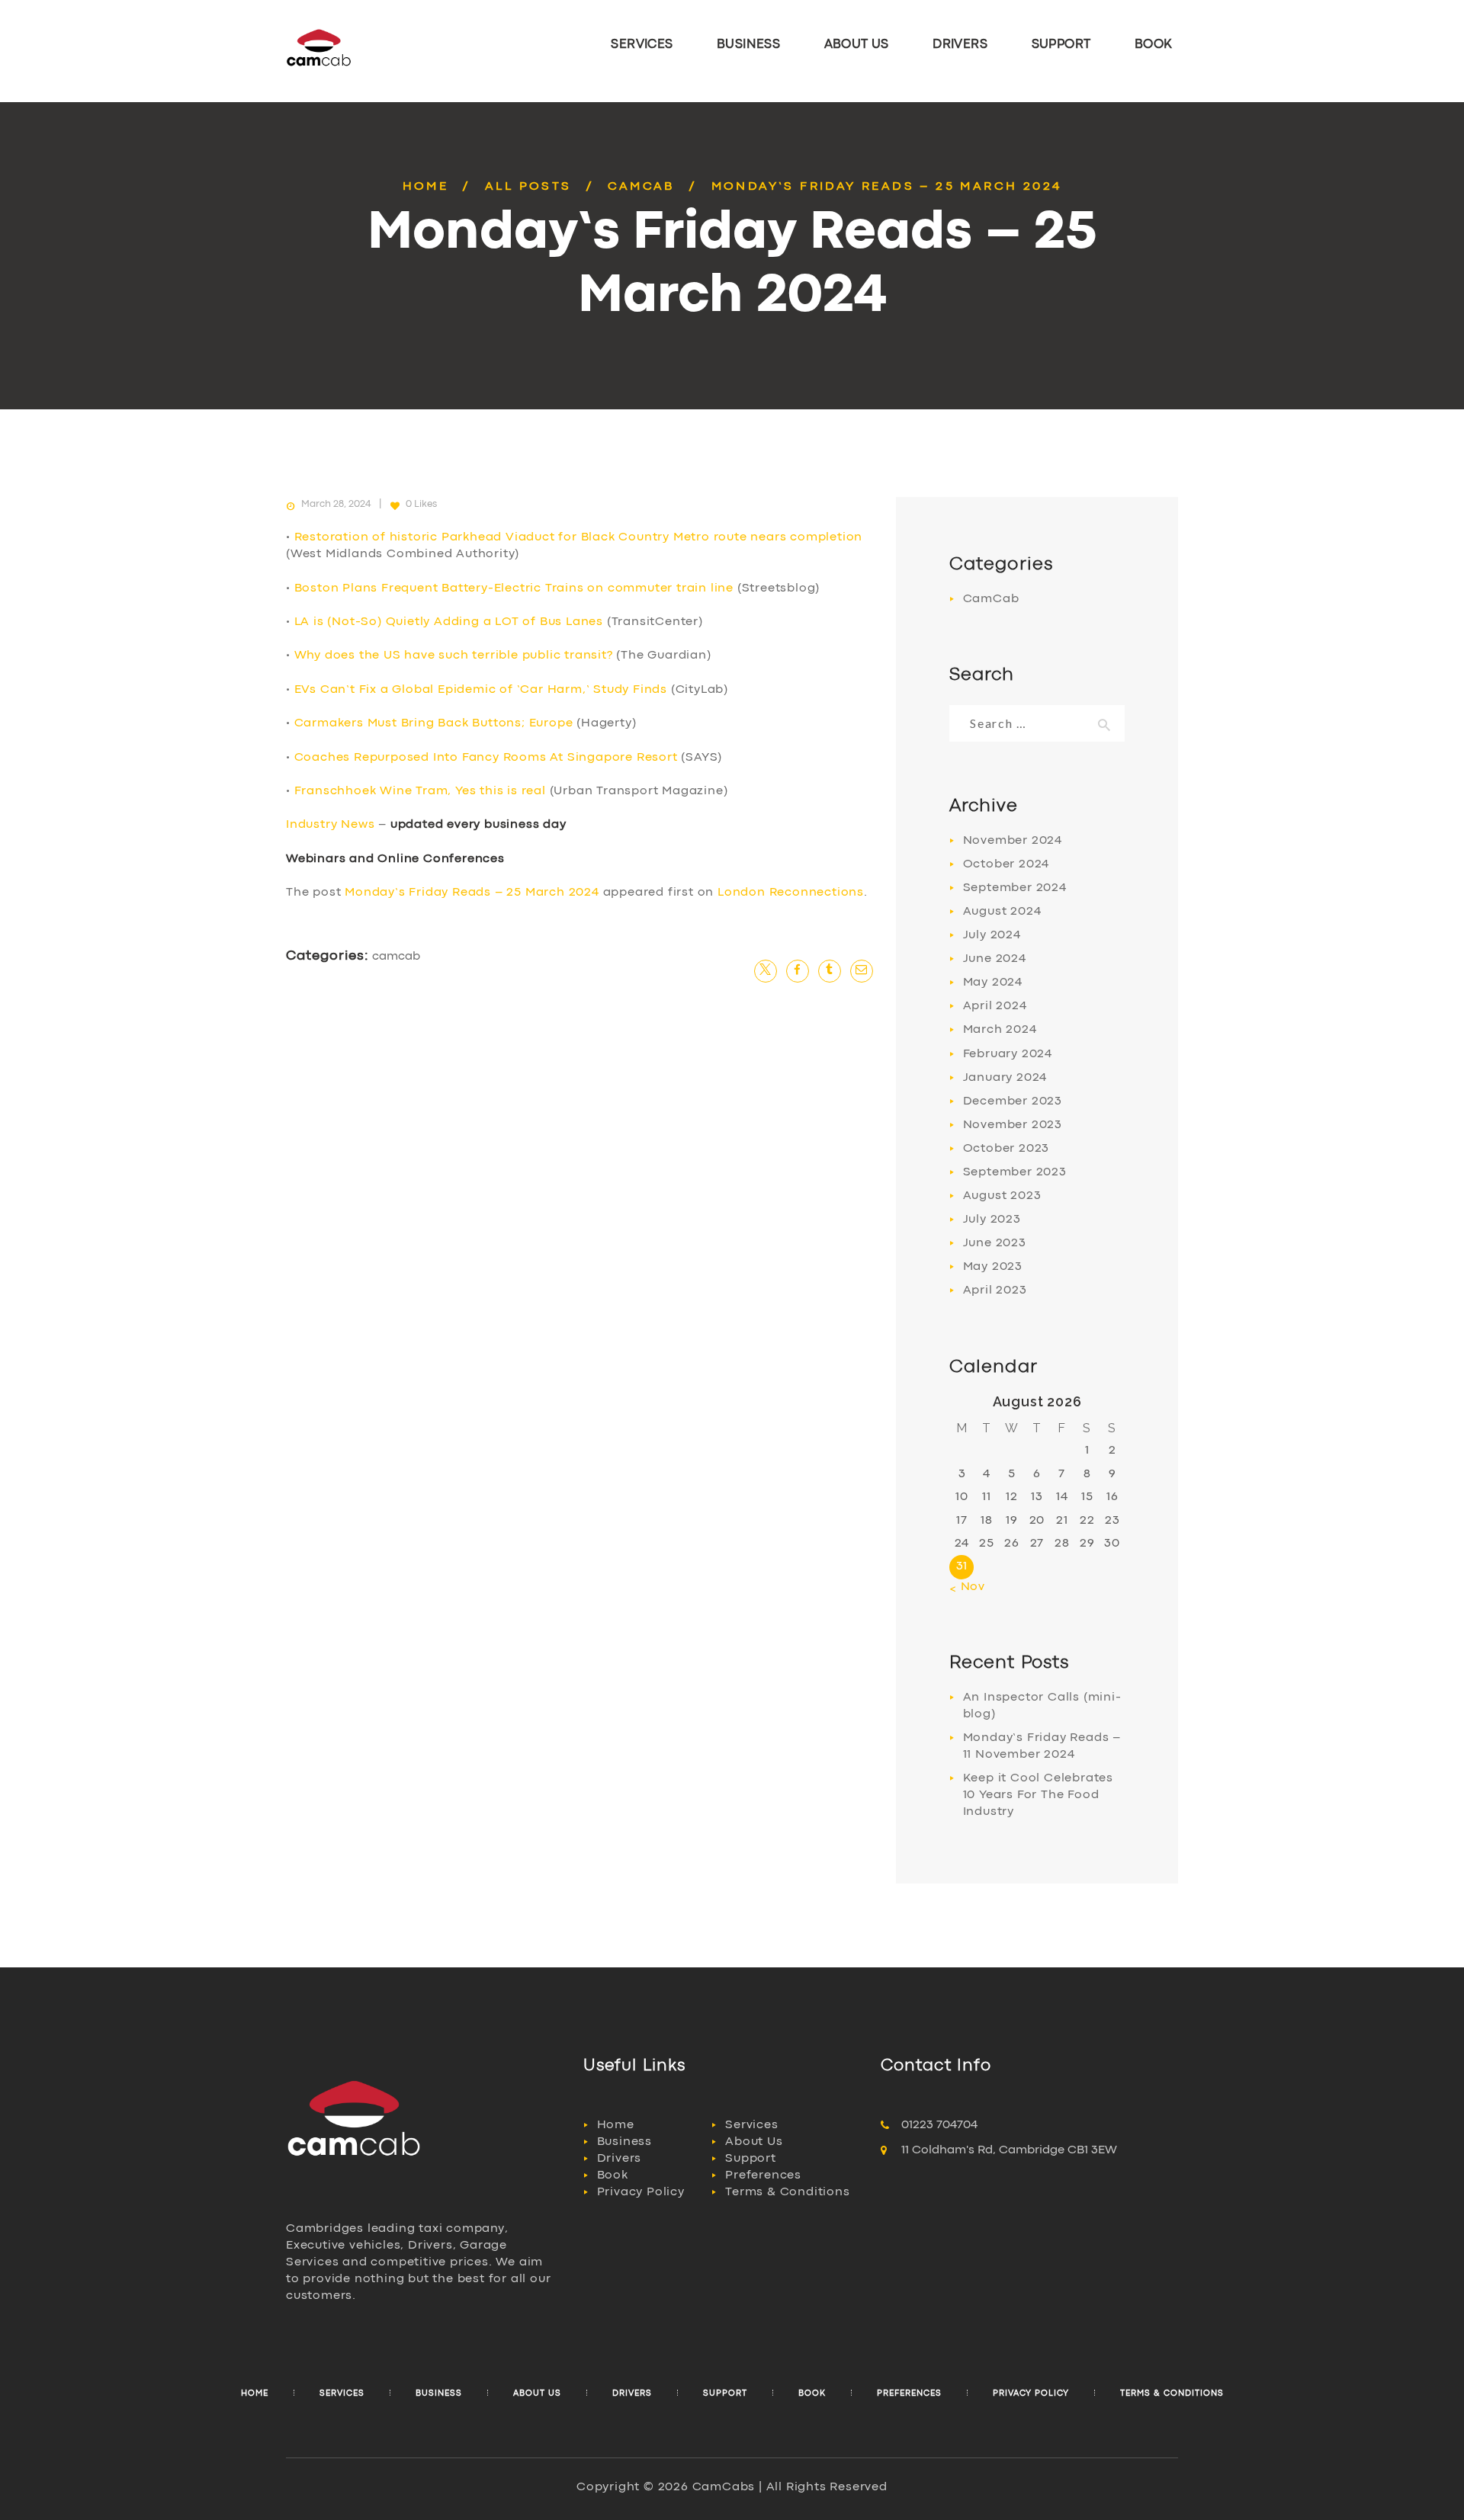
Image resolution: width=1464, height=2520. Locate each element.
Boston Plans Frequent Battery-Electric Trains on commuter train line (514, 588)
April (995, 1006)
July (992, 935)
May (993, 983)
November (1013, 841)
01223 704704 (939, 2125)
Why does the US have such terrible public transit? (454, 656)
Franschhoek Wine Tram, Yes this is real (420, 791)
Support (751, 2159)
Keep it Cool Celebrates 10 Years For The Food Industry (1038, 1795)
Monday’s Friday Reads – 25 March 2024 (472, 893)
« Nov (967, 1587)
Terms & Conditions (787, 2192)
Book (613, 2175)
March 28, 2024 (336, 504)
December (1013, 1101)
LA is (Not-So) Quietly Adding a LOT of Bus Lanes (449, 622)
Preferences (763, 2175)
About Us (754, 2142)
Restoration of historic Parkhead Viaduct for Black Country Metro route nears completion (579, 537)
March (1000, 1030)
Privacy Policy (641, 2192)
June (995, 959)
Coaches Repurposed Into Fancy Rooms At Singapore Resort (486, 758)
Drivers (620, 2159)
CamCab (641, 187)
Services (751, 2125)
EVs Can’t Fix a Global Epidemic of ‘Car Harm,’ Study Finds (481, 690)
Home (426, 187)
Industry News (330, 825)
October (1006, 864)
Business (624, 2142)
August (1002, 912)
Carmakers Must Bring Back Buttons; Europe (434, 723)
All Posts (528, 187)
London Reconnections (791, 893)
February (1008, 1054)
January (1005, 1078)
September (1015, 888)
